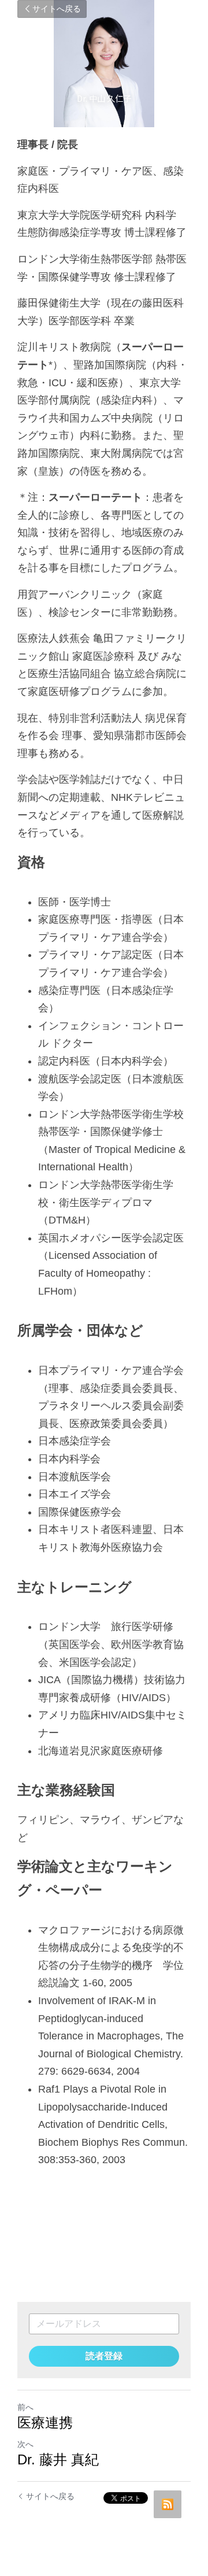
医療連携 (45, 2422)
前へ (25, 2407)
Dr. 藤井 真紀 (58, 2459)
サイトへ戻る (57, 9)
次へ (25, 2444)
